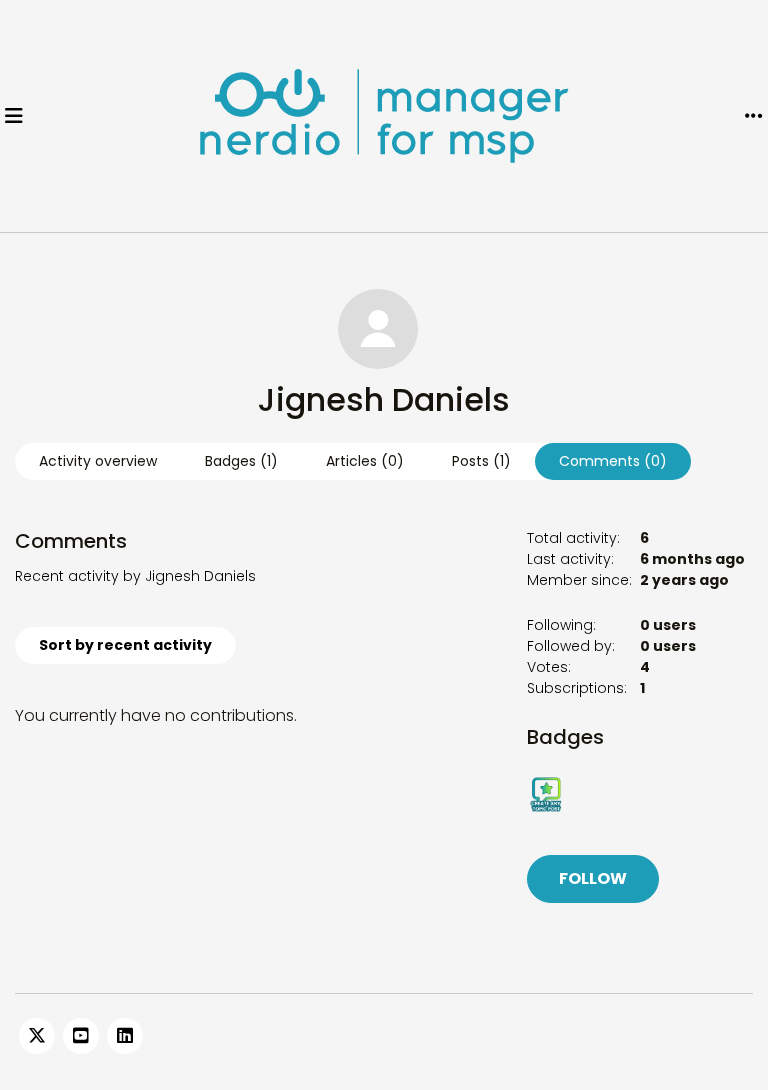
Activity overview (98, 461)
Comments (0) (613, 461)
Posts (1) (481, 461)
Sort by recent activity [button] (125, 645)
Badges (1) (241, 461)
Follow (593, 878)
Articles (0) (365, 461)
